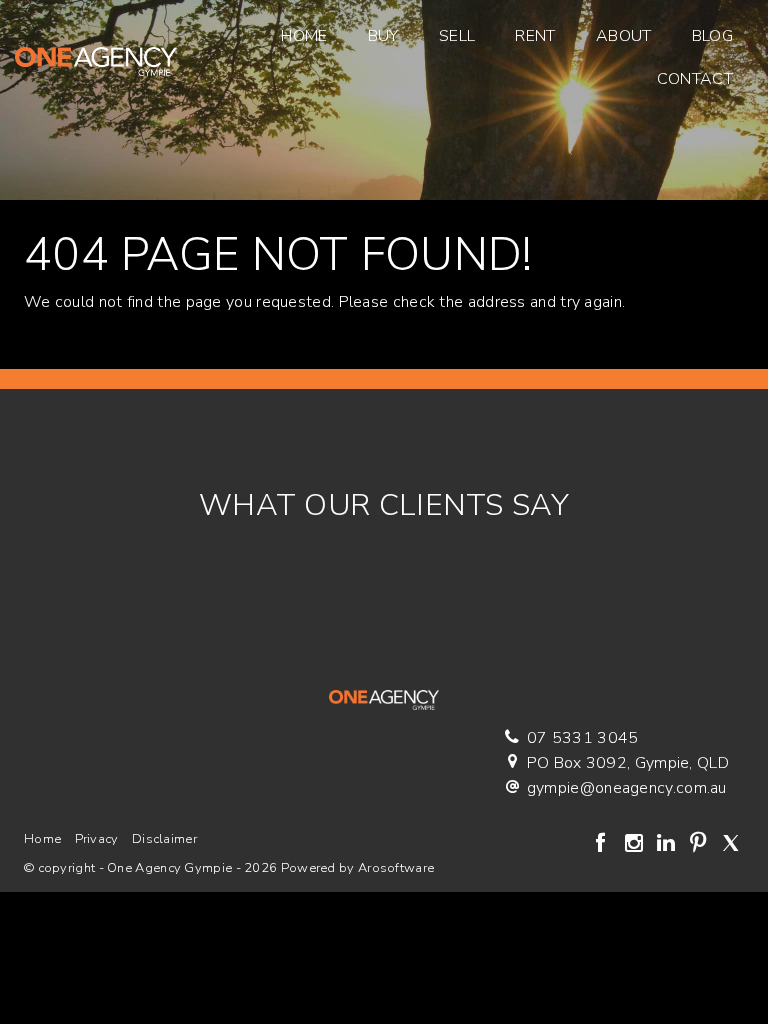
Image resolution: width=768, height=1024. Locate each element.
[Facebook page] (604, 845)
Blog (712, 36)
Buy (383, 36)
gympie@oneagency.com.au (627, 788)
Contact (695, 79)
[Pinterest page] (701, 845)
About (624, 36)
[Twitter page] (730, 845)
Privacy (97, 839)
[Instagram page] (636, 845)
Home (304, 36)
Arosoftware (396, 868)
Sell (457, 36)
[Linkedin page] (668, 845)
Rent (535, 36)
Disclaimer (164, 839)
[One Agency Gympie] (96, 57)
